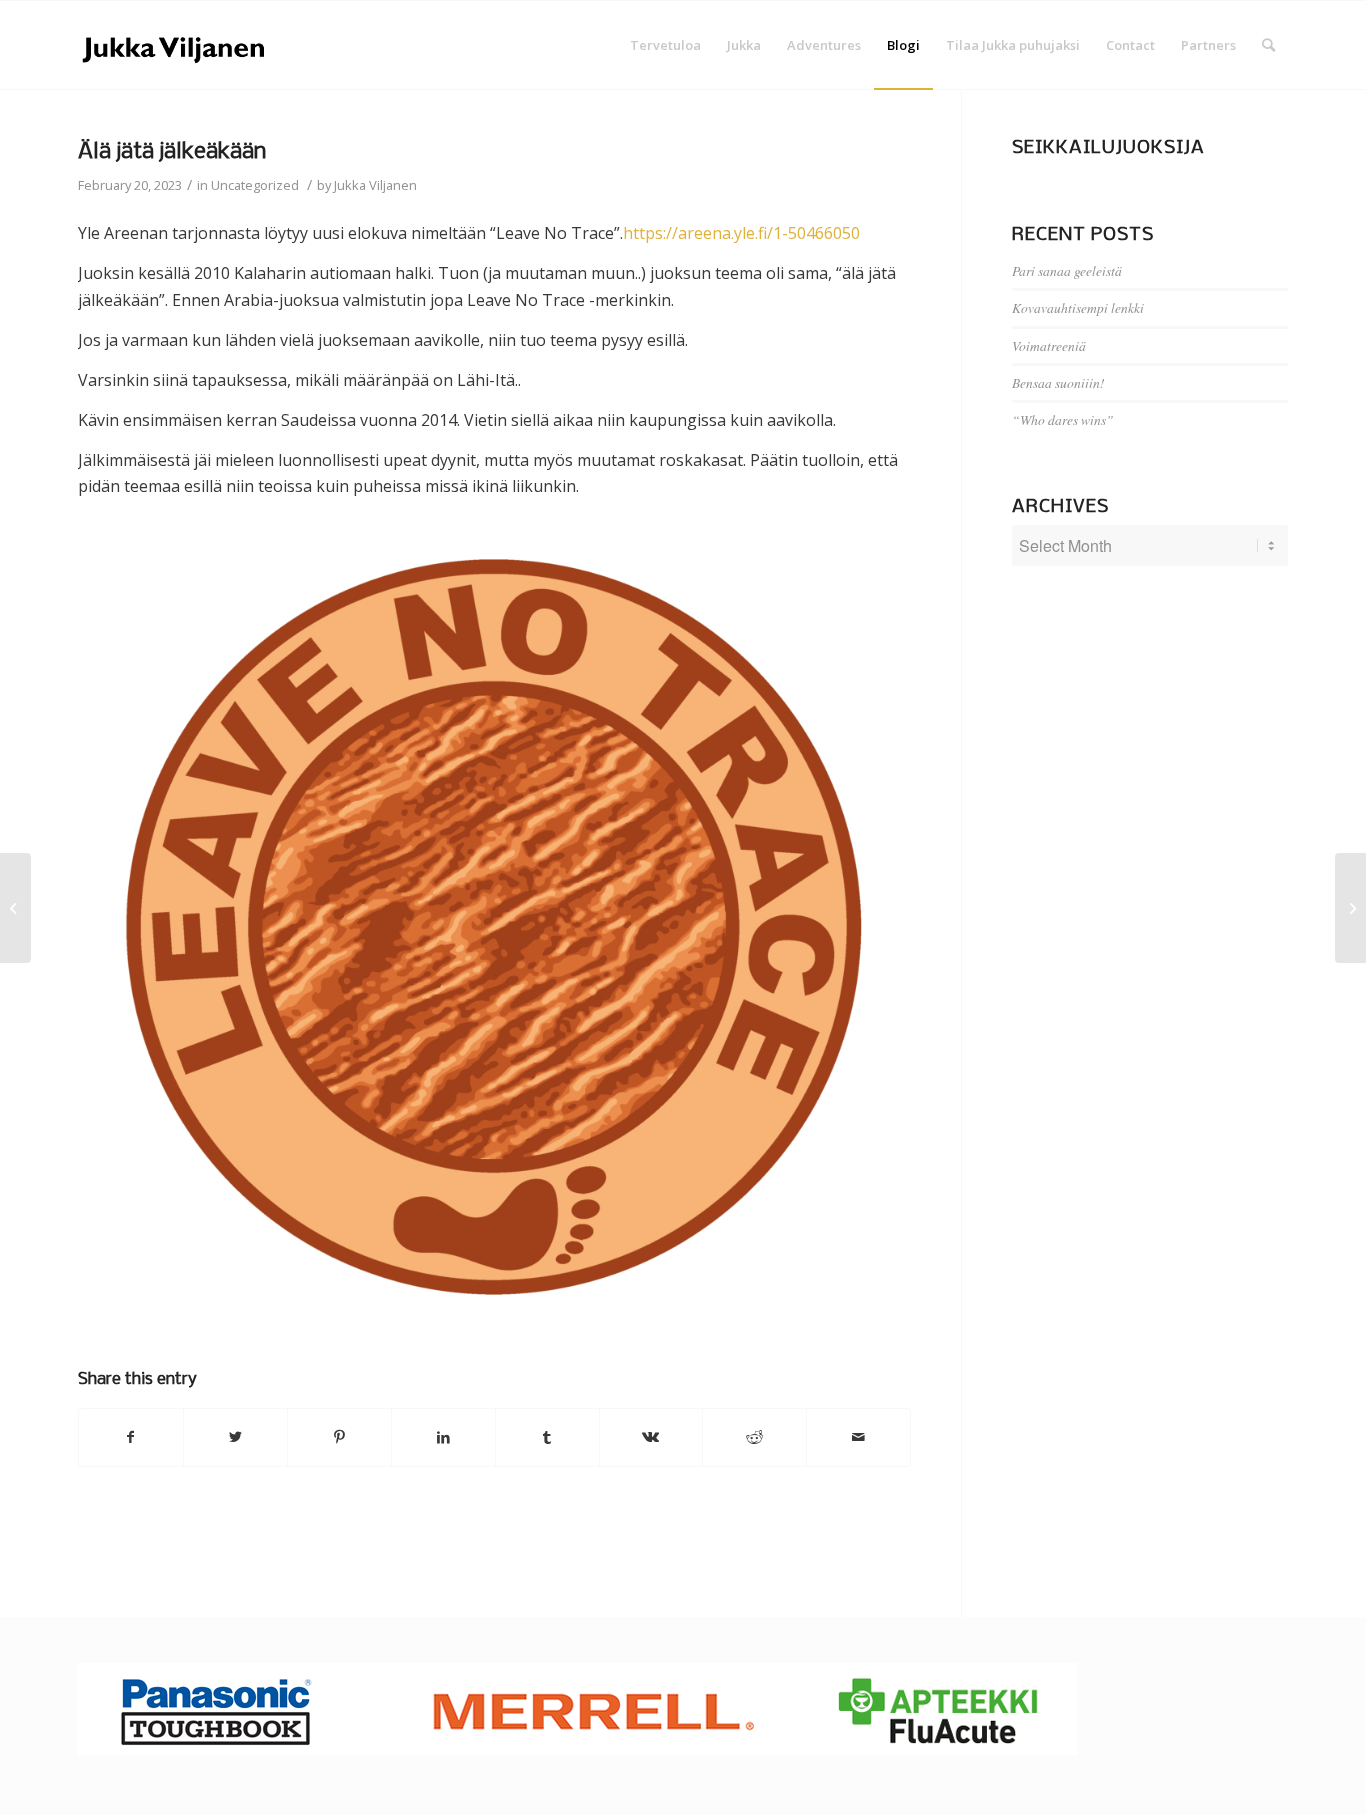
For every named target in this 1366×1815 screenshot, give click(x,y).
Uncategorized (255, 185)
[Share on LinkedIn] (443, 1437)
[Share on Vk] (651, 1437)
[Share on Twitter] (235, 1437)
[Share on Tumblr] (547, 1437)
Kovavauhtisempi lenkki (1078, 307)
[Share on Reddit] (754, 1437)
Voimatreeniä (1049, 345)
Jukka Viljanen (375, 185)
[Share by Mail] (858, 1437)
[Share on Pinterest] (339, 1437)
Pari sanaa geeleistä (1067, 270)
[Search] (1268, 45)
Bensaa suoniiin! (1058, 382)
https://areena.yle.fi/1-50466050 (741, 233)
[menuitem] (665, 45)
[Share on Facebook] (131, 1437)
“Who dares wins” (1063, 419)
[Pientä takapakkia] (15, 908)
